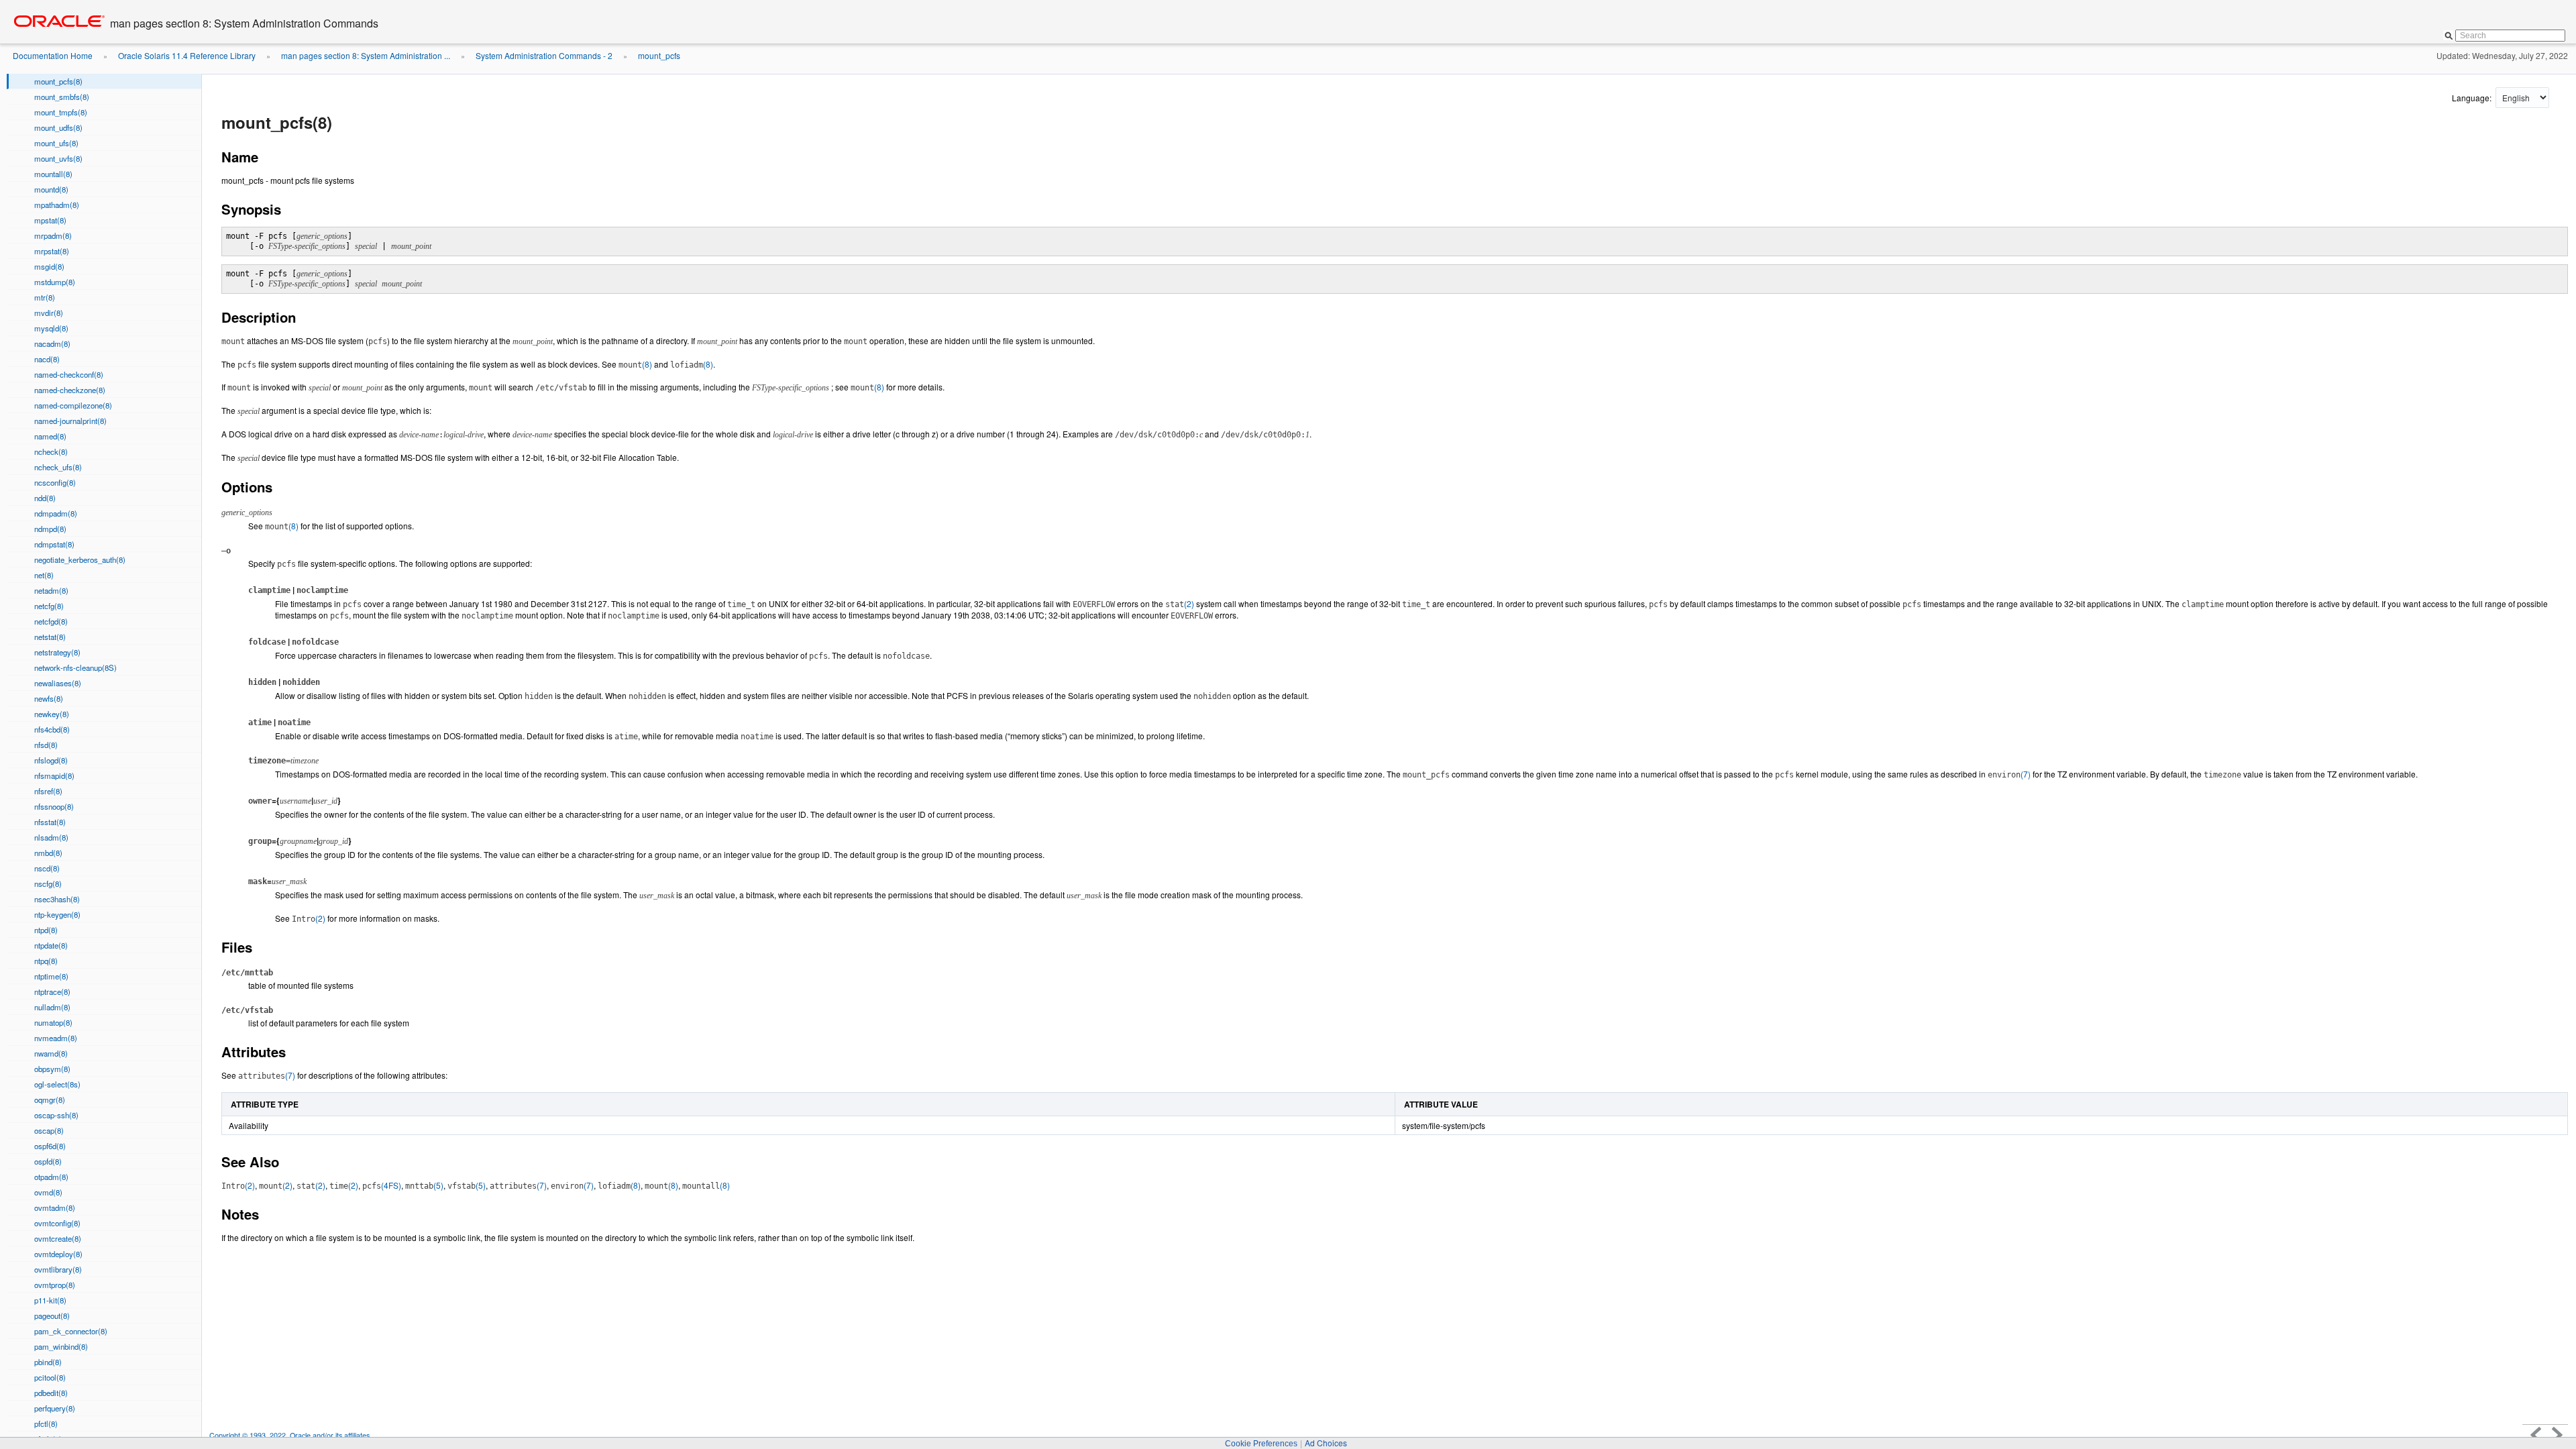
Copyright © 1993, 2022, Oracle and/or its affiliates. (291, 1435)
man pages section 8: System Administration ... (366, 55)
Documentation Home (53, 55)
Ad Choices (1326, 1443)
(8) (635, 364)
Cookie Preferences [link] (1261, 1444)
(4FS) (382, 1185)
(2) (1180, 603)
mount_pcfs (659, 55)
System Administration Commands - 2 (544, 55)
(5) (424, 1185)
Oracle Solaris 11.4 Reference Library (187, 55)
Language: (2473, 98)
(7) (2009, 774)
